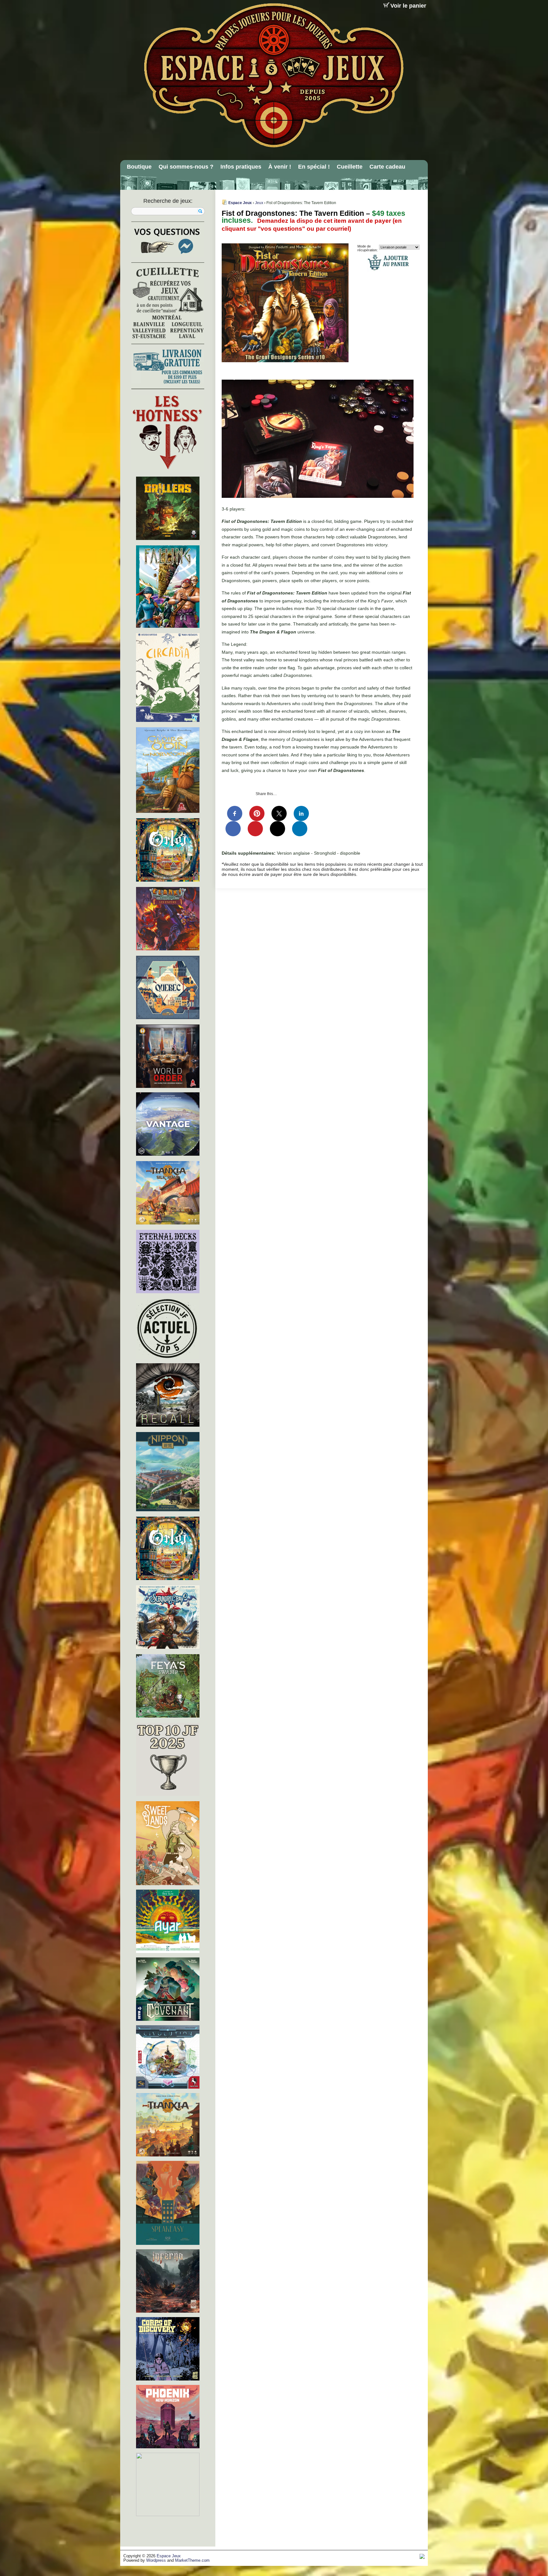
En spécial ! (314, 167)
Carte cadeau (387, 167)
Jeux (259, 203)
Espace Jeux (240, 203)
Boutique (139, 167)
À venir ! (280, 167)
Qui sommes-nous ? (186, 167)
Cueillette (350, 167)
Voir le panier (408, 6)
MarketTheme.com (192, 2560)
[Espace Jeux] (273, 75)
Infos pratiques (241, 167)
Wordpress (156, 2560)
